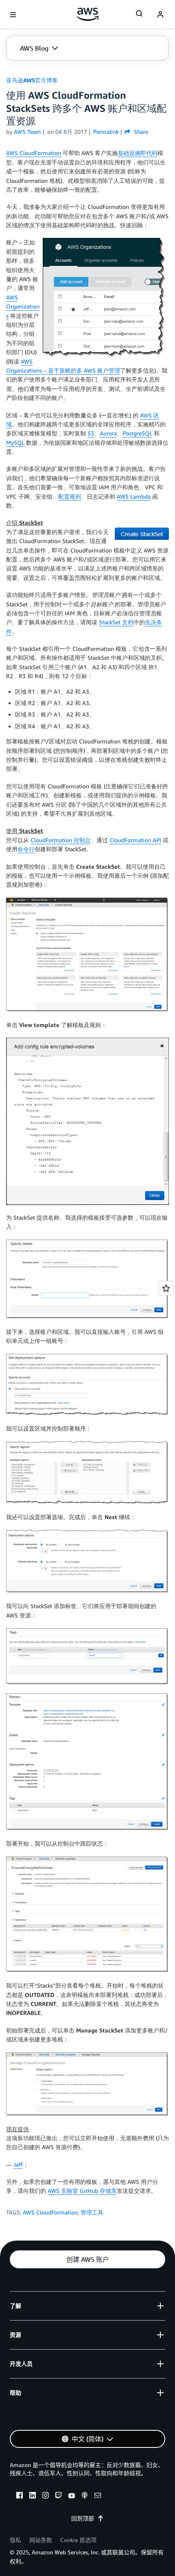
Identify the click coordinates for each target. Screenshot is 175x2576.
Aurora (108, 433)
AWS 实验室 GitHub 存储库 (82, 2191)
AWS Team (27, 132)
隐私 (15, 2540)
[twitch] (59, 2496)
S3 (91, 433)
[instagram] (46, 2496)
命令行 (26, 849)
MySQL (15, 443)
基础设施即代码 (138, 153)
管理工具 (92, 2212)
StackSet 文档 (116, 622)
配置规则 (70, 496)
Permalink (106, 132)
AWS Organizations (23, 306)
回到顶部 (83, 2518)
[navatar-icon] (160, 15)
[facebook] (20, 2496)
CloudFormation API (135, 840)
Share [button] (140, 132)
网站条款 (41, 2540)
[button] (39, 48)
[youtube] (72, 2496)
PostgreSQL (137, 433)
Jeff (18, 2164)
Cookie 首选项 (78, 2540)
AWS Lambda (134, 496)
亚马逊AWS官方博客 (32, 80)
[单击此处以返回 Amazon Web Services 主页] (88, 14)
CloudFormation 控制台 (61, 840)
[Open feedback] (166, 1288)
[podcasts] (85, 2496)
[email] (98, 2496)
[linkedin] (33, 2496)
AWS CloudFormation (34, 153)
